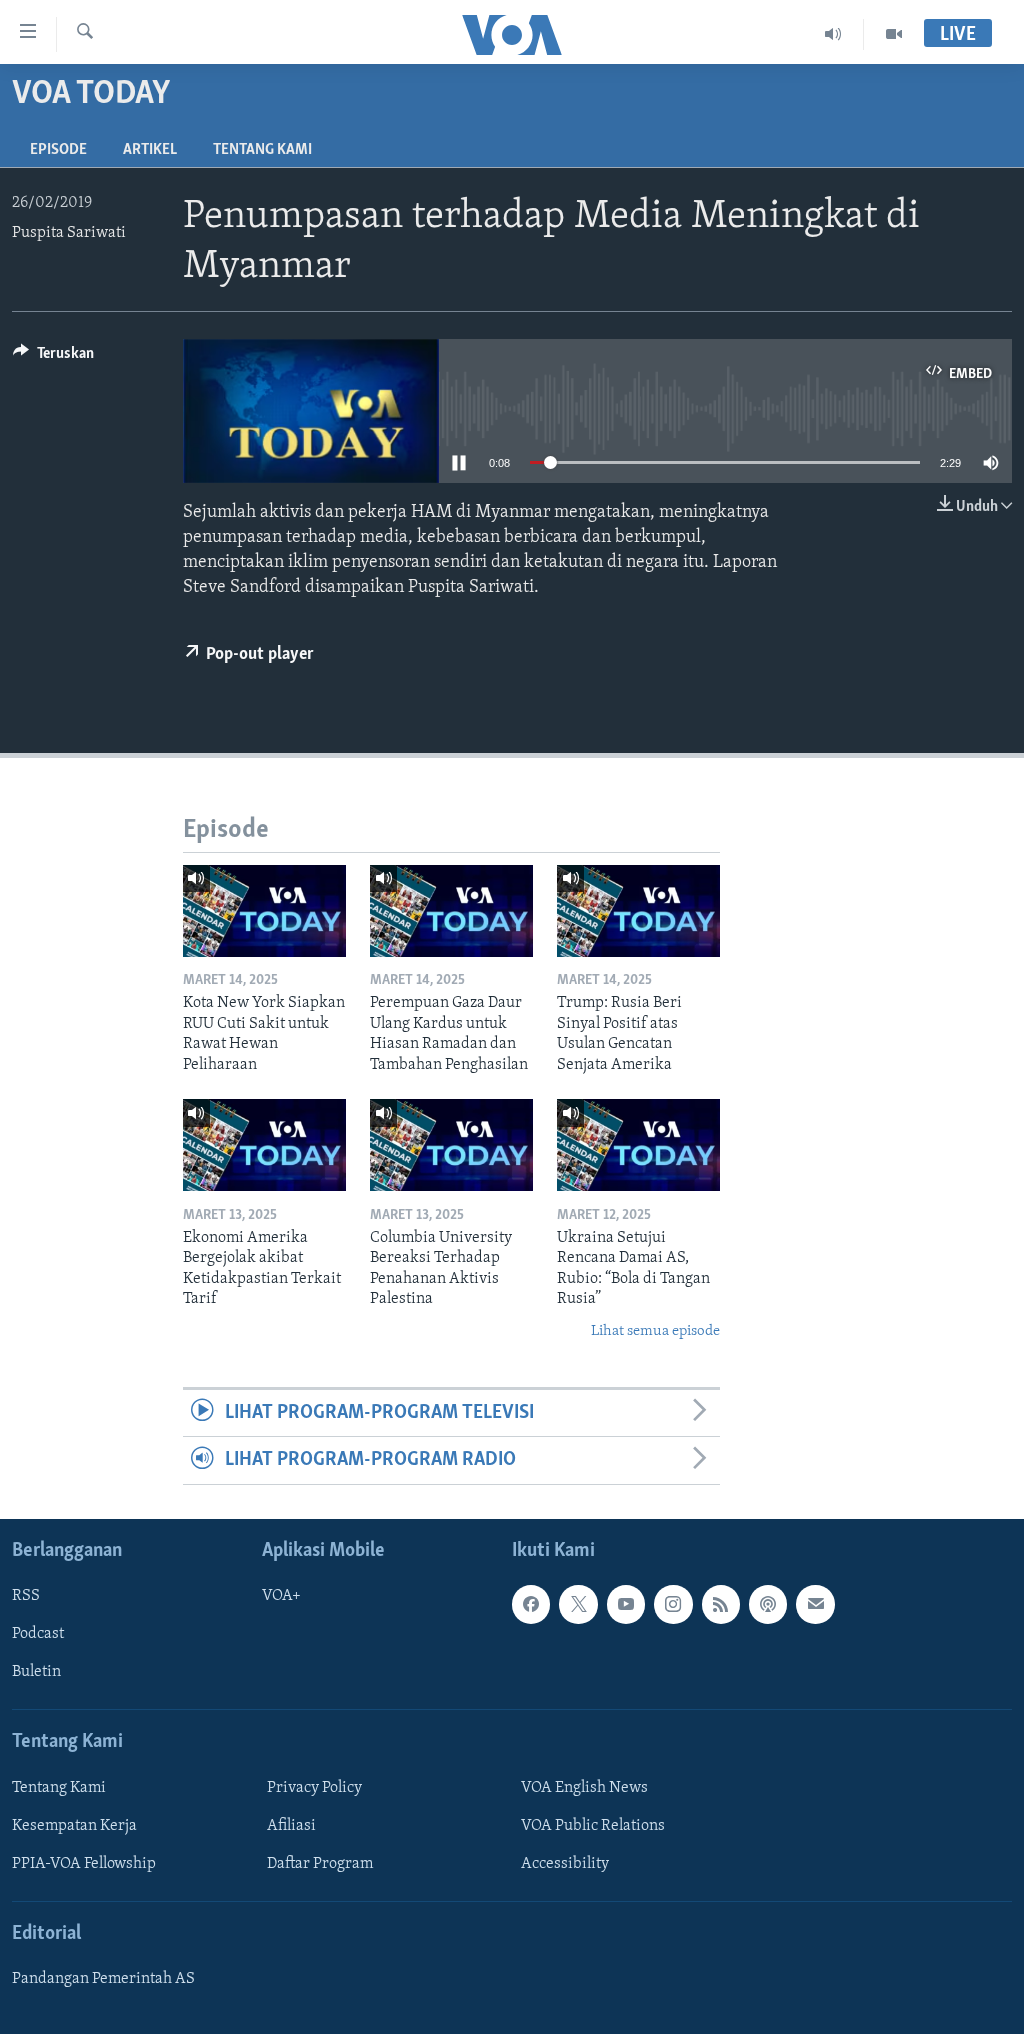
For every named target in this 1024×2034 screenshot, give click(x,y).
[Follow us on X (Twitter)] (578, 1604)
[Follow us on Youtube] (626, 1604)
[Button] (53, 358)
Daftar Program (320, 1864)
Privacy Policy (314, 1787)
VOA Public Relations (593, 1826)
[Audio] (833, 34)
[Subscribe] (815, 1604)
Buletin (36, 1672)
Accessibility (565, 1864)
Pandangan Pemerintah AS (103, 1979)
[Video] (894, 34)
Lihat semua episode (655, 1331)
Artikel (150, 150)
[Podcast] (768, 1604)
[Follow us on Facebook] (531, 1604)
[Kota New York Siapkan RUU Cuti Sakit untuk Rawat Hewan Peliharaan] (264, 911)
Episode (58, 150)
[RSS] (721, 1604)
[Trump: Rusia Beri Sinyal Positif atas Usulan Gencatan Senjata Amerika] (638, 911)
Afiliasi (291, 1826)
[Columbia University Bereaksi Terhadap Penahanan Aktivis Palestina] (451, 1145)
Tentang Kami (262, 150)
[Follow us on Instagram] (673, 1604)
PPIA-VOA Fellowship (84, 1864)
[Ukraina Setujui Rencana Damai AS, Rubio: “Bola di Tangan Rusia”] (638, 1145)
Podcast (38, 1634)
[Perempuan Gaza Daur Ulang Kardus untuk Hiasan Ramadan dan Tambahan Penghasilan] (451, 911)
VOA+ (281, 1596)
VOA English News (584, 1787)
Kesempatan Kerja (74, 1826)
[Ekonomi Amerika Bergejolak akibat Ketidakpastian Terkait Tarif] (264, 1145)
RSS (26, 1596)
